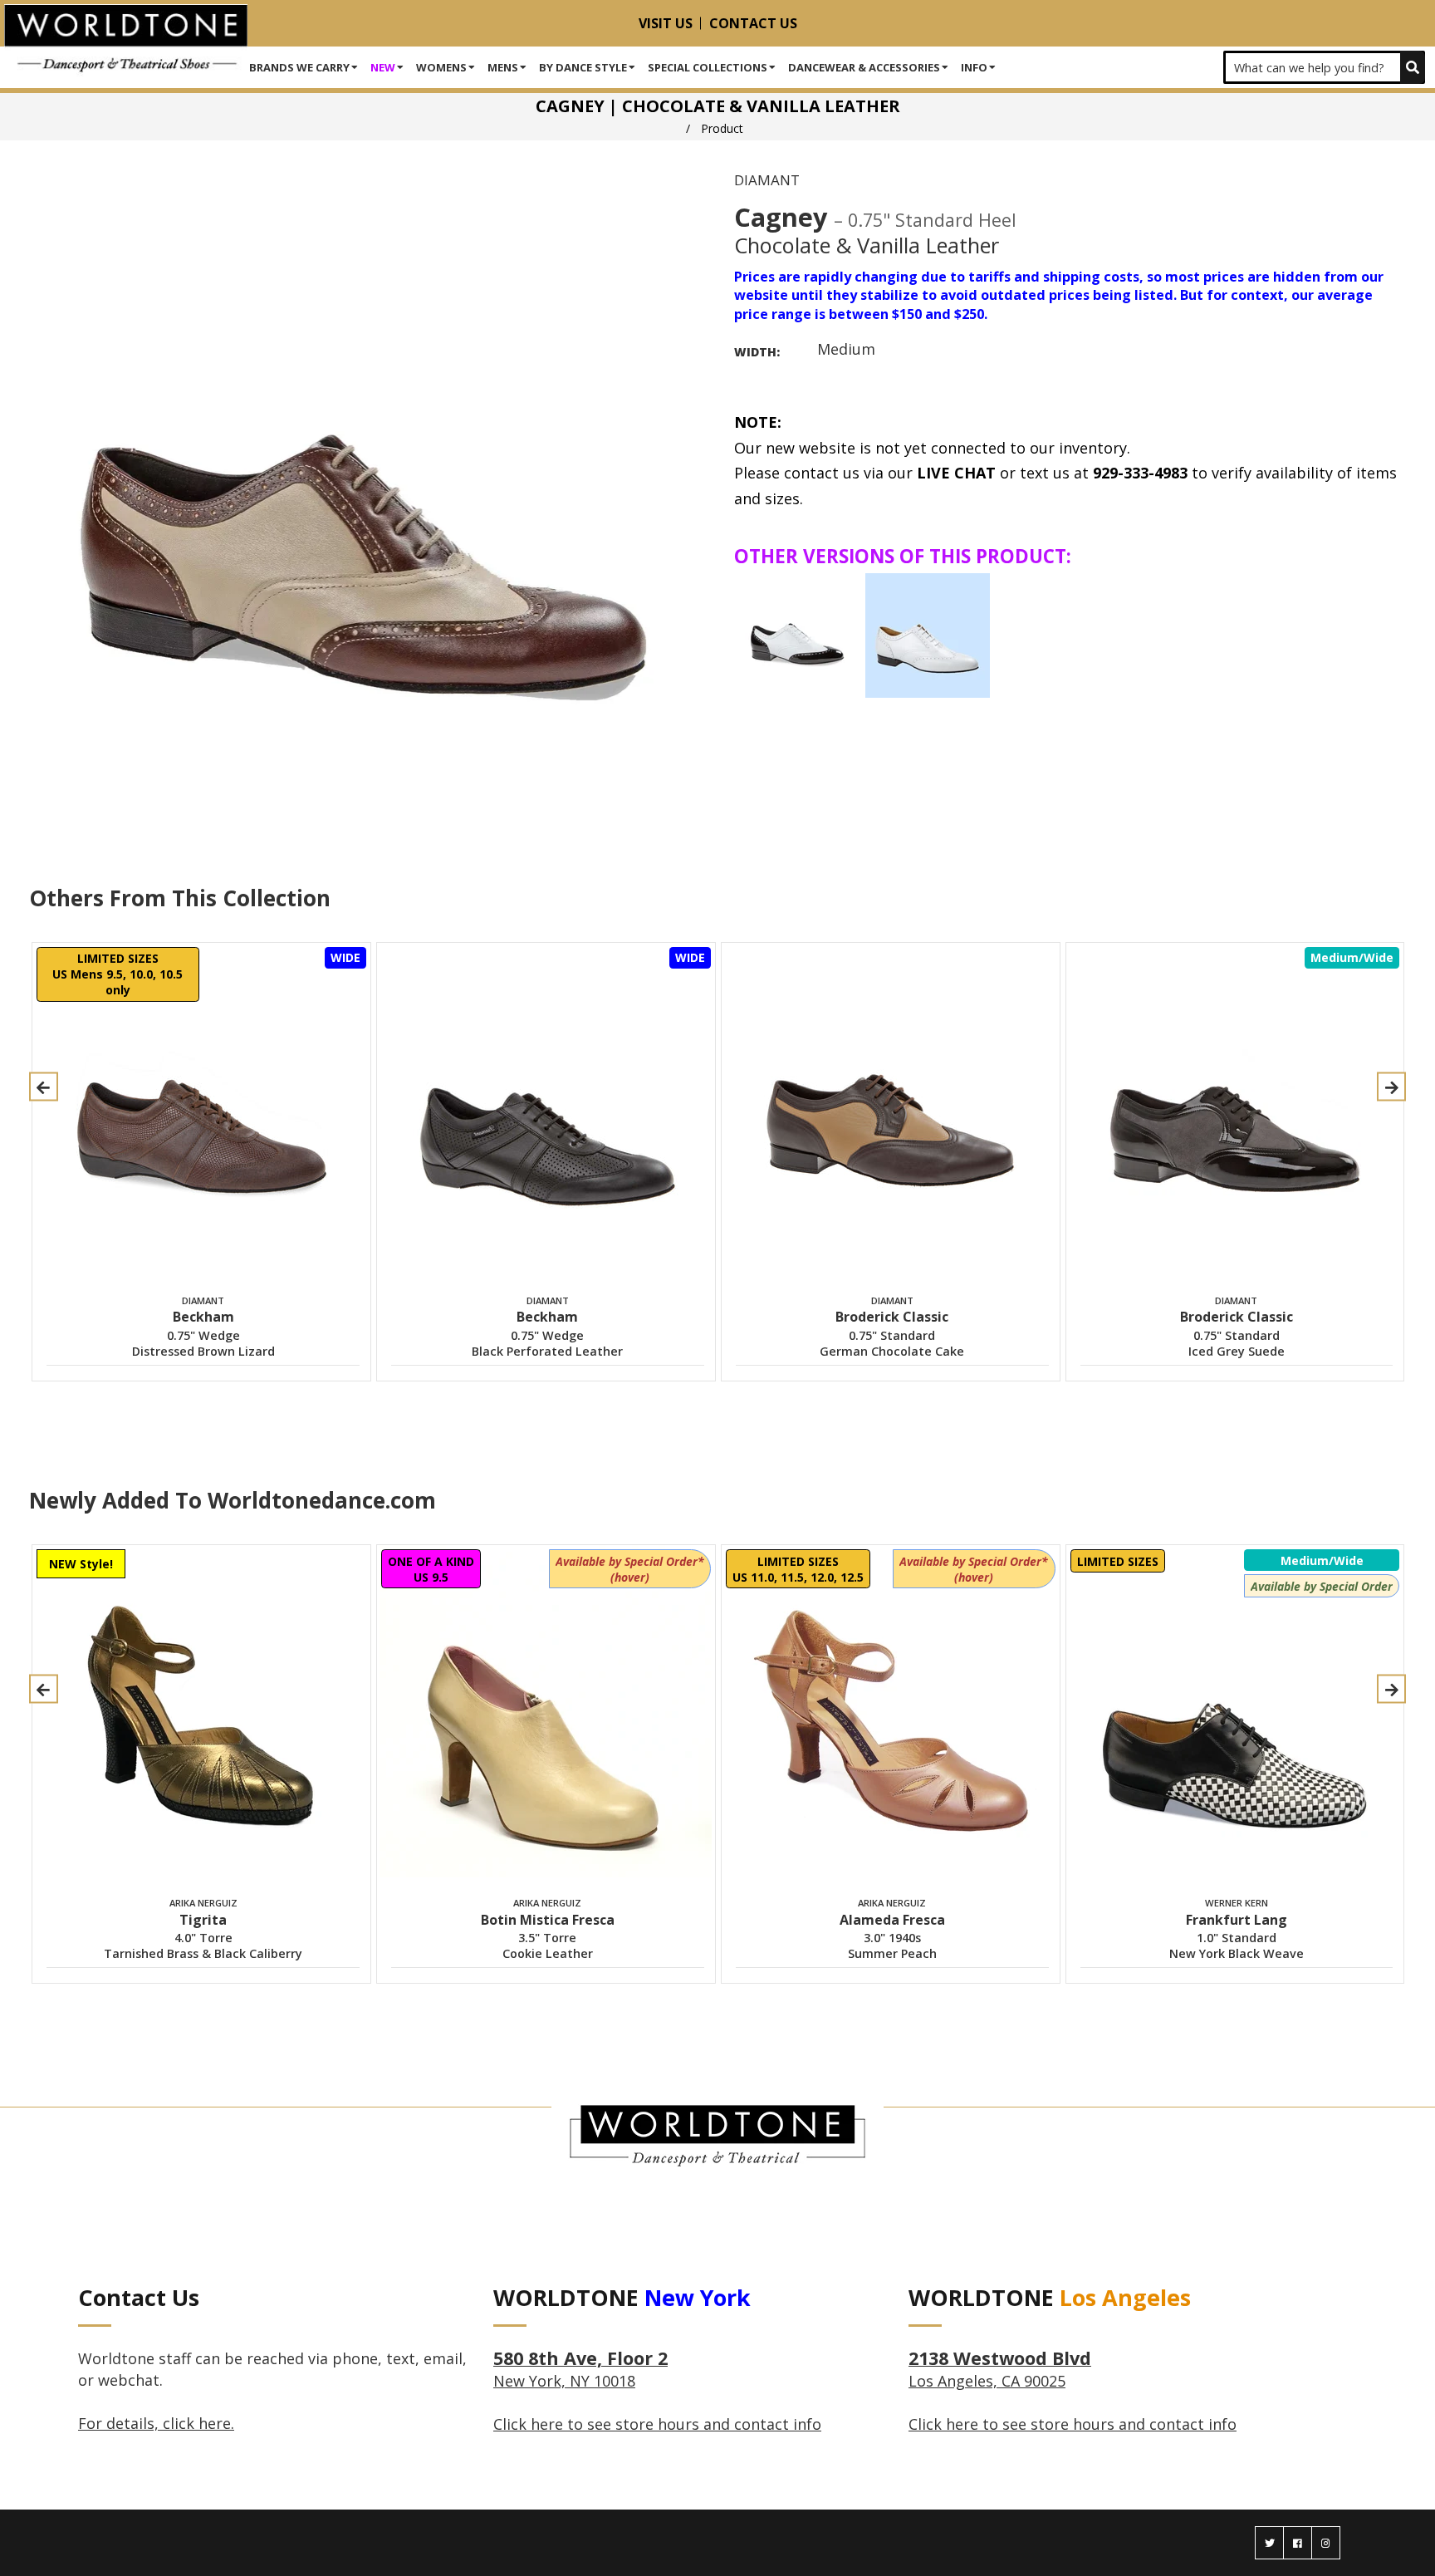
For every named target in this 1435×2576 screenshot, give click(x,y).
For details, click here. (156, 2423)
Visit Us (666, 23)
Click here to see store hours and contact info (657, 2424)
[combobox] (1324, 67)
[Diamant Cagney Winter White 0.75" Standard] (928, 635)
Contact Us (753, 23)
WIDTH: (757, 352)
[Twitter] (1269, 2543)
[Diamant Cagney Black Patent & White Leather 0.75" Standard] (797, 635)
